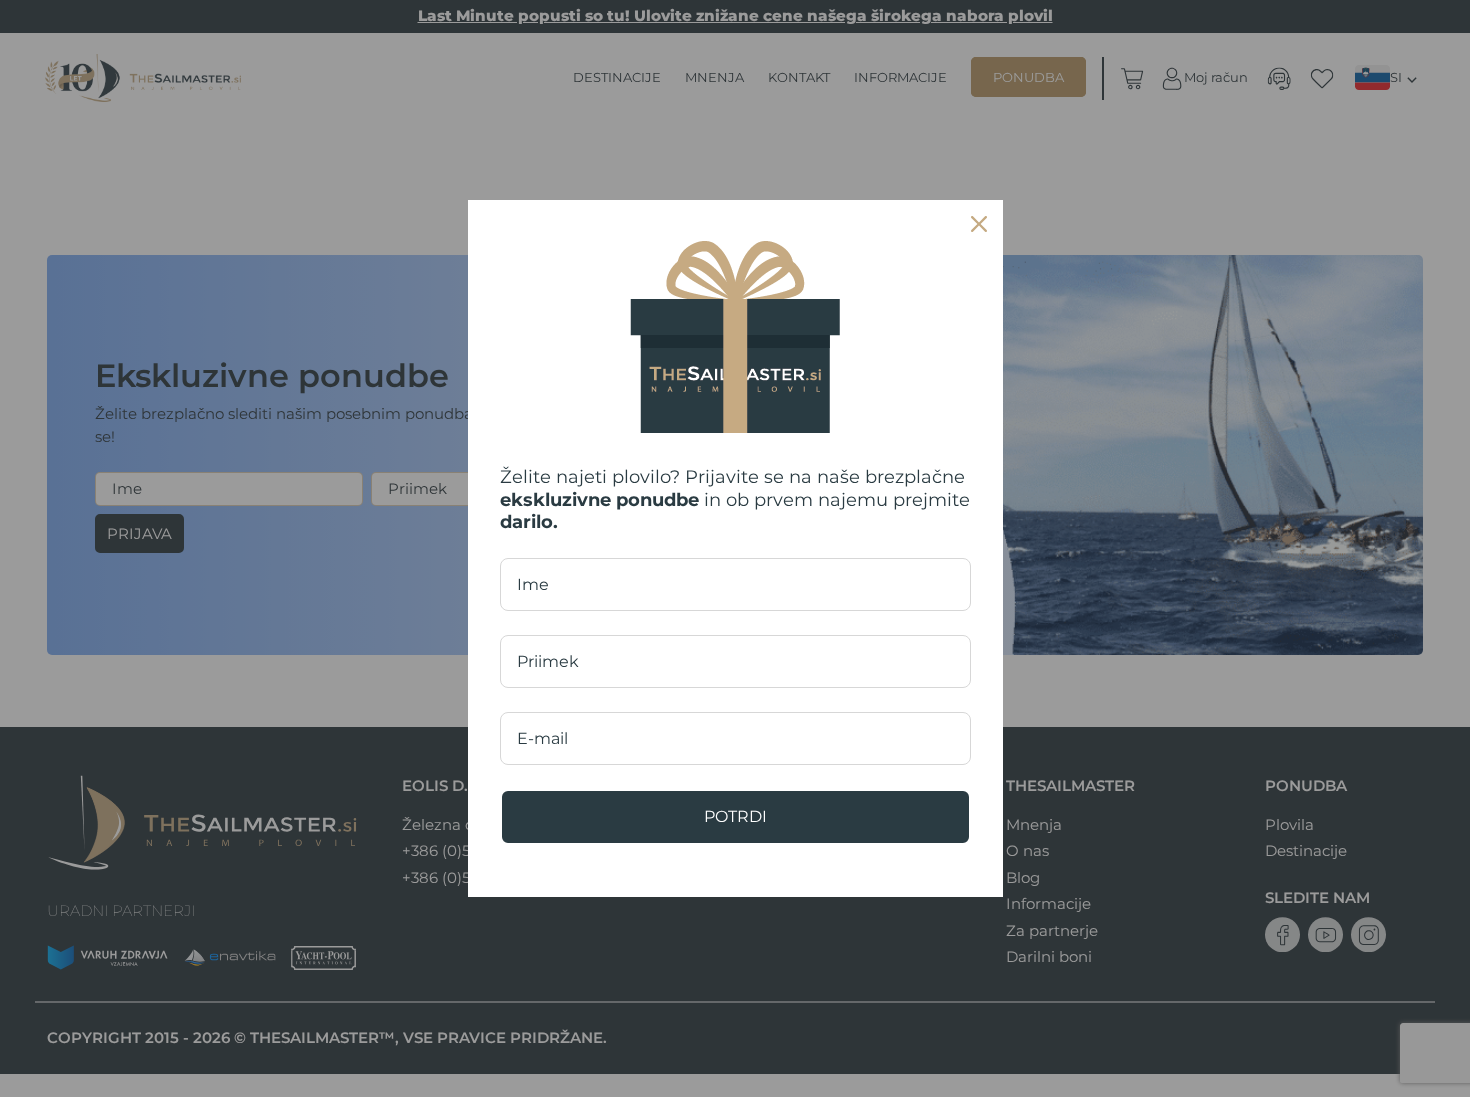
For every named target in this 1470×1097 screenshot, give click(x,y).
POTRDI (735, 816)
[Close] (979, 224)
